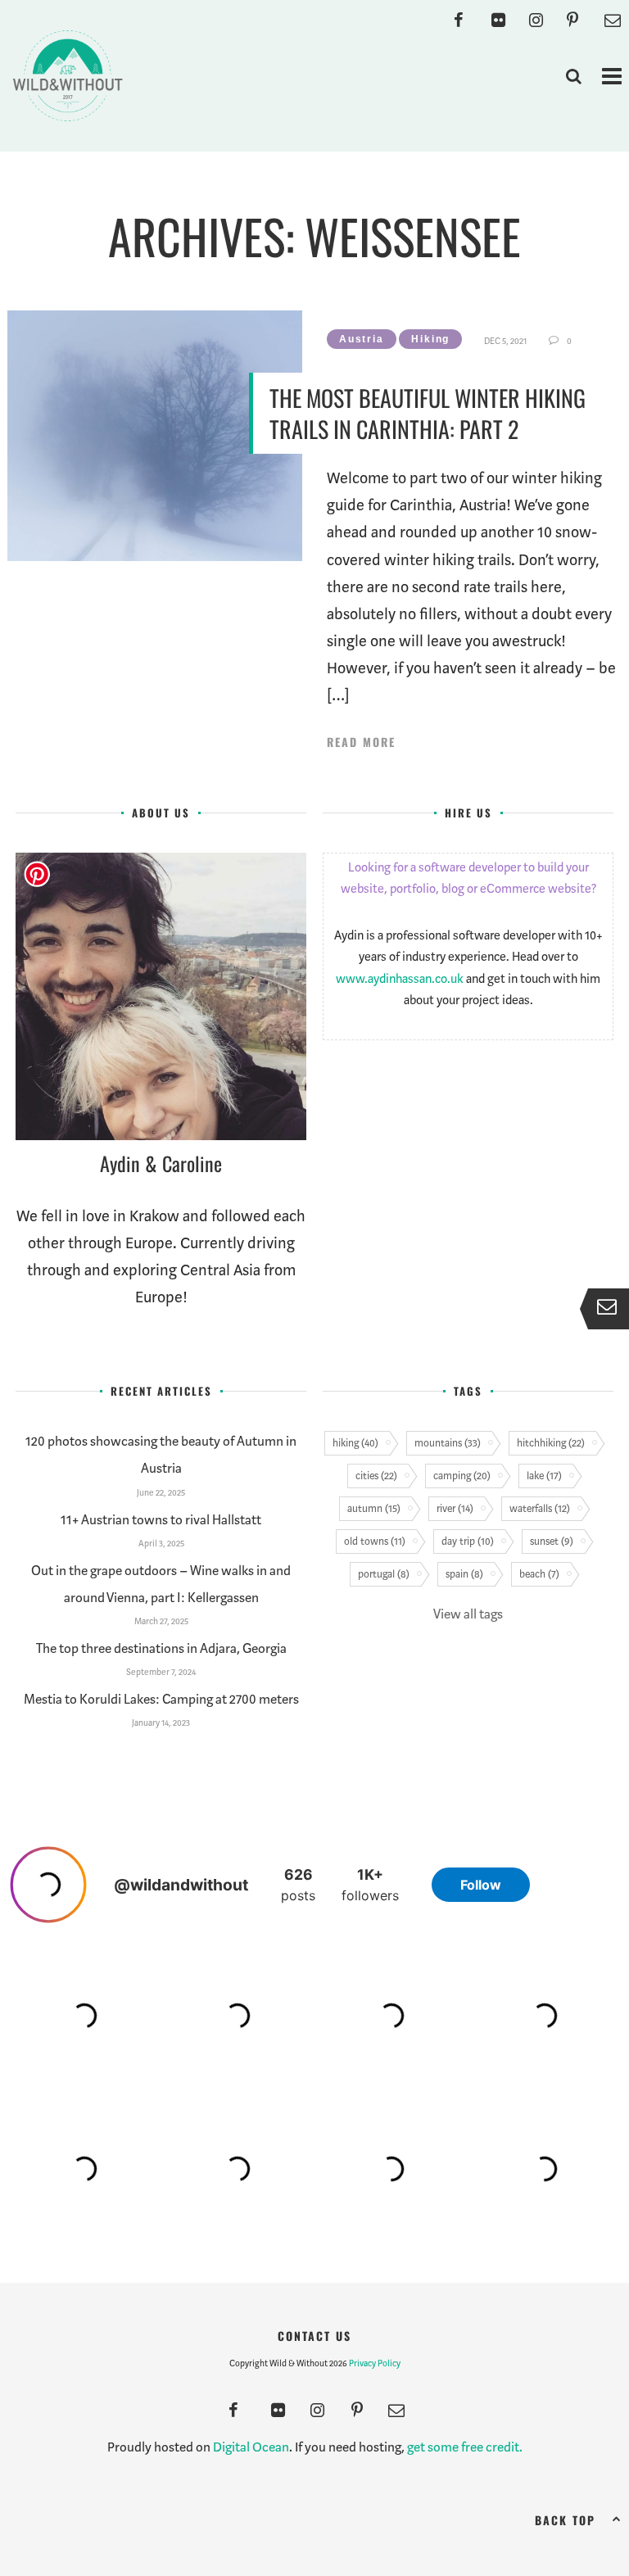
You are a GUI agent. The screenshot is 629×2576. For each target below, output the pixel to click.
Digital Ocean (251, 2447)
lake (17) (544, 1476)
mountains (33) (448, 1443)
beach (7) (539, 1574)
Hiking (430, 339)
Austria (362, 339)
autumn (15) (374, 1508)
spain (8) (464, 1574)
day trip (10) (468, 1541)
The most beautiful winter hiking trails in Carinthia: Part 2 (428, 413)
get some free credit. (465, 2447)
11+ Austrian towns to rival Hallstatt (161, 1520)
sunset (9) (552, 1541)
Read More (361, 742)
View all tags (468, 1614)
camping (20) (462, 1476)
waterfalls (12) (540, 1508)
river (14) (455, 1508)
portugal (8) (384, 1574)
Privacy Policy (375, 2363)
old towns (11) (375, 1541)
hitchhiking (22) (551, 1443)
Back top (565, 2520)
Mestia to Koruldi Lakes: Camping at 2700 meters (161, 1699)
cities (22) (376, 1476)
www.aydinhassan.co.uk (400, 979)
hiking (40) (355, 1443)
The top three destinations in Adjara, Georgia (161, 1648)
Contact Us (314, 2336)
